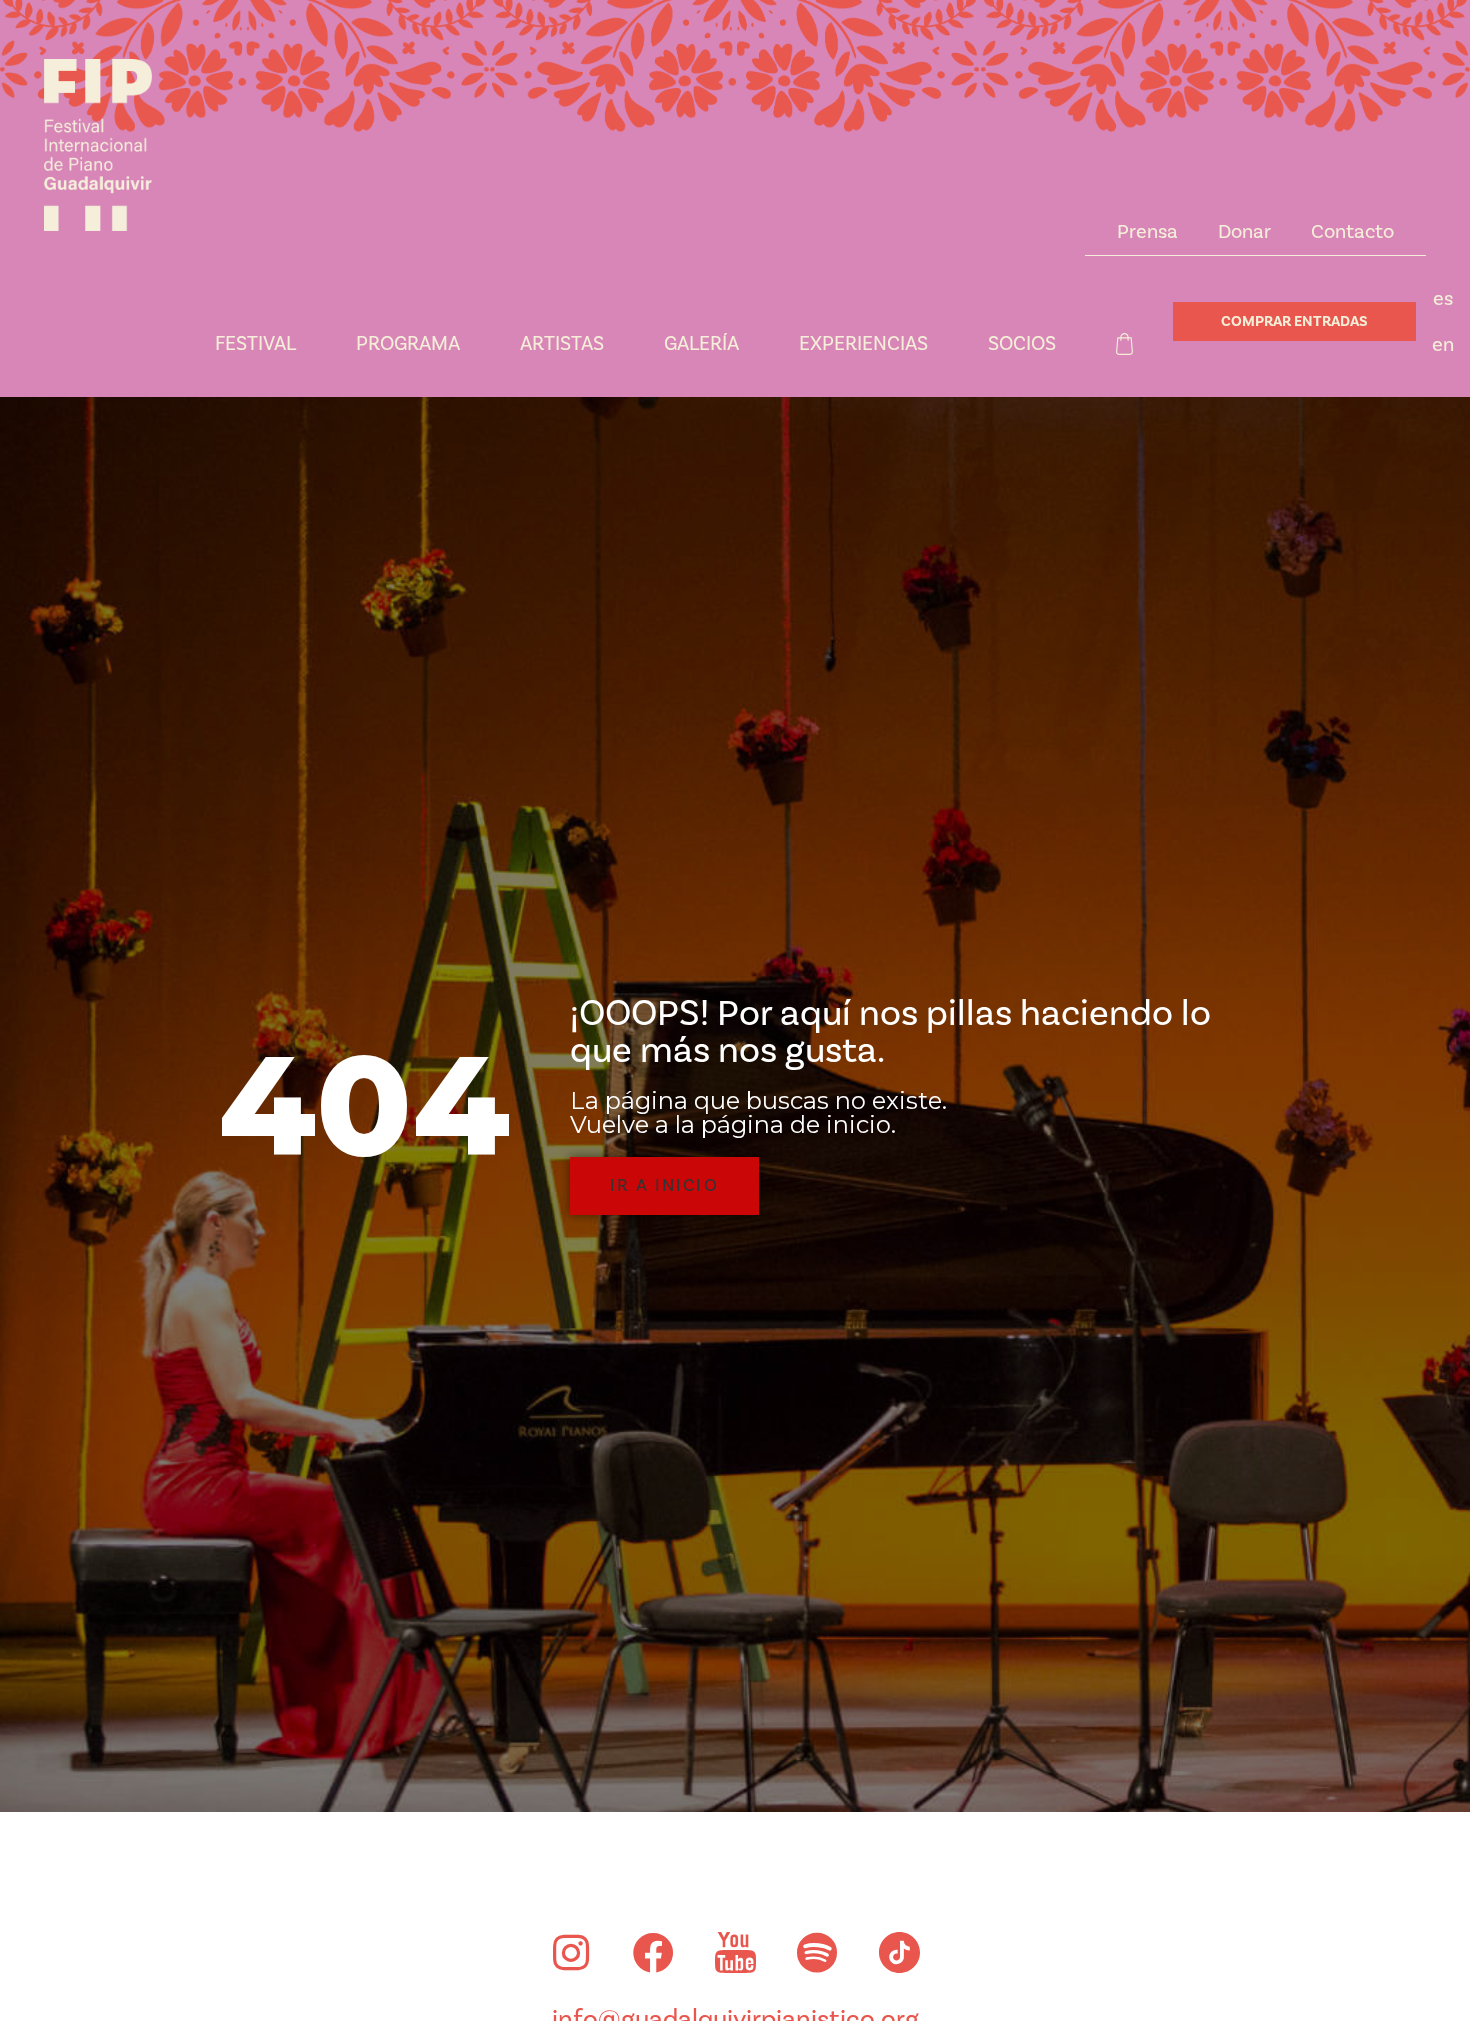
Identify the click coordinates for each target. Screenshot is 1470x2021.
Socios (1022, 344)
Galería (701, 344)
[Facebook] (653, 1953)
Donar (1244, 232)
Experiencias (863, 344)
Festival (255, 344)
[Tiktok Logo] (899, 1953)
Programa (408, 344)
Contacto (1352, 232)
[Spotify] (817, 1953)
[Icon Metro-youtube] (735, 1953)
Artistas (562, 344)
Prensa (1147, 232)
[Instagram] (571, 1953)
